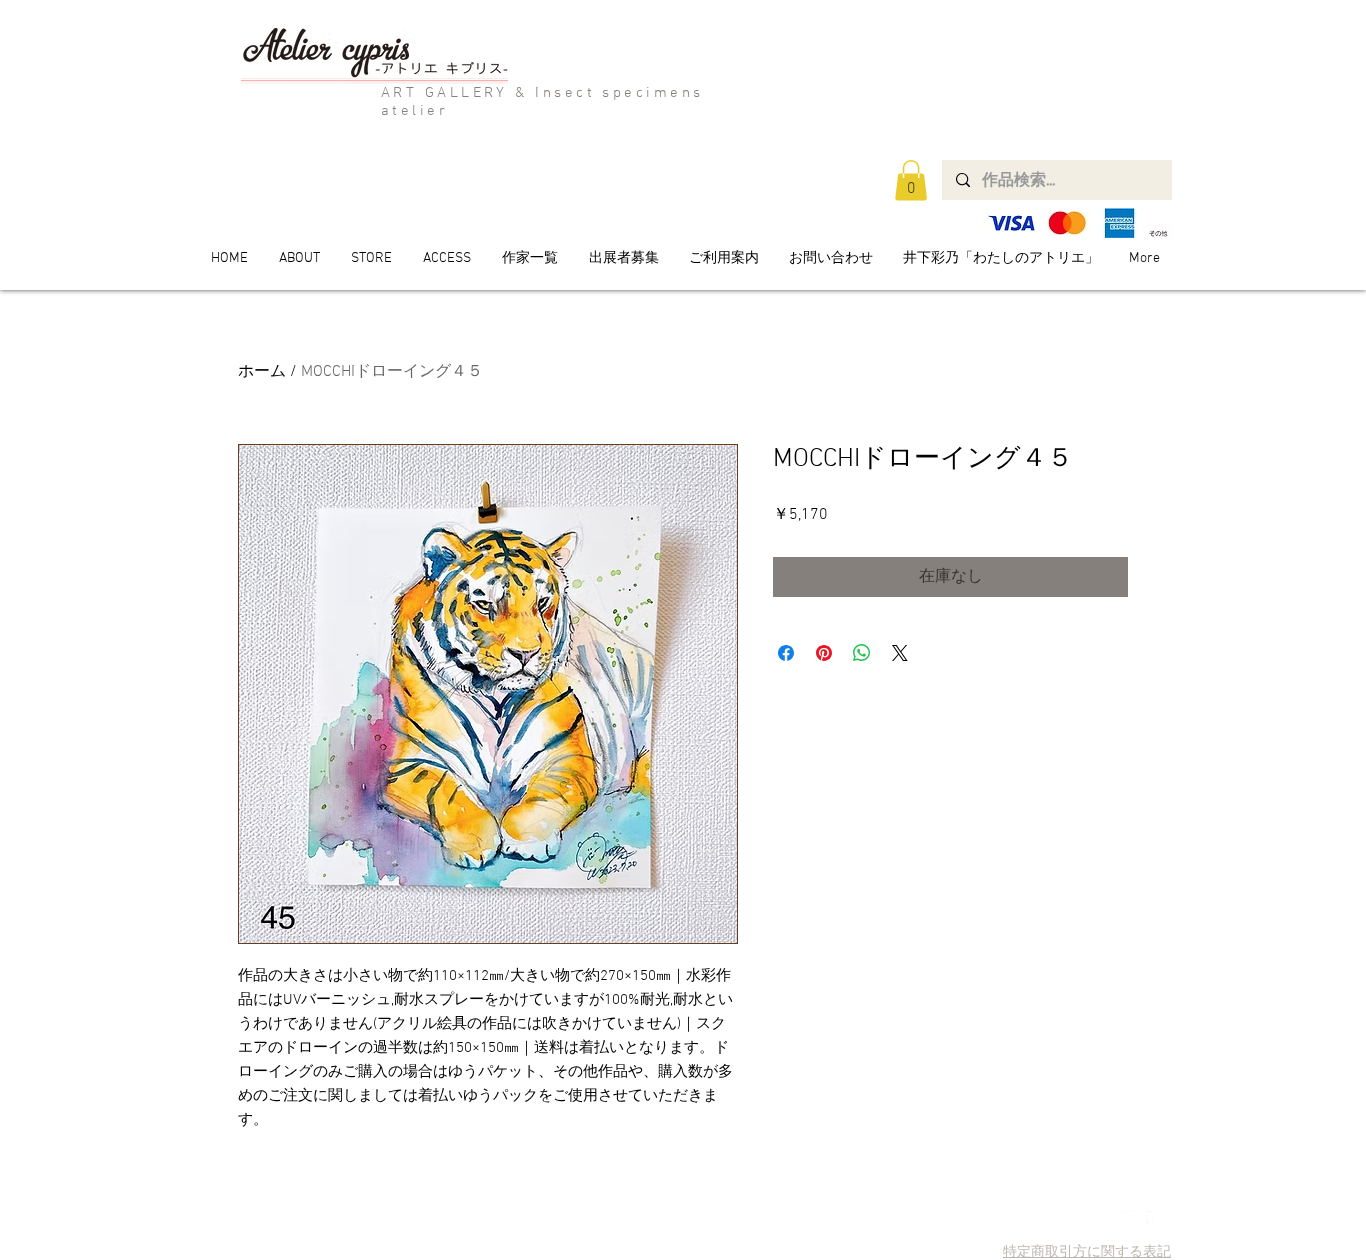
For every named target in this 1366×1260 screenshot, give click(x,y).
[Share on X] (900, 653)
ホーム (262, 372)
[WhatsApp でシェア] (862, 653)
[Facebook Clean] (1156, 1220)
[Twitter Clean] (1128, 1220)
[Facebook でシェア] (786, 653)
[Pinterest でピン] (824, 653)
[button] (911, 180)
